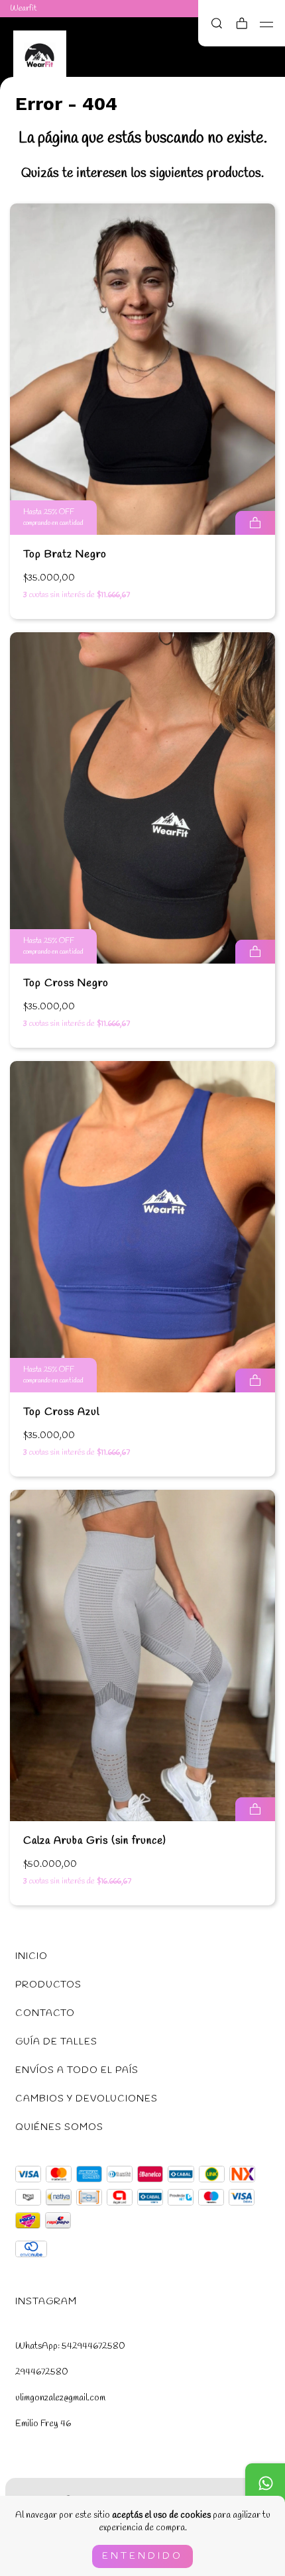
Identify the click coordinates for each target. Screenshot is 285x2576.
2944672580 (42, 2372)
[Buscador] (217, 25)
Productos (48, 1985)
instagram (46, 2302)
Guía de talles (56, 2042)
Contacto (45, 2014)
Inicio (31, 1957)
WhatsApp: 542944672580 (70, 2346)
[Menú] (267, 25)
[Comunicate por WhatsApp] (265, 2483)
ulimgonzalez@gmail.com (60, 2398)
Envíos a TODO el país (77, 2071)
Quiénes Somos (59, 2128)
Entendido (142, 2556)
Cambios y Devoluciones (86, 2099)
